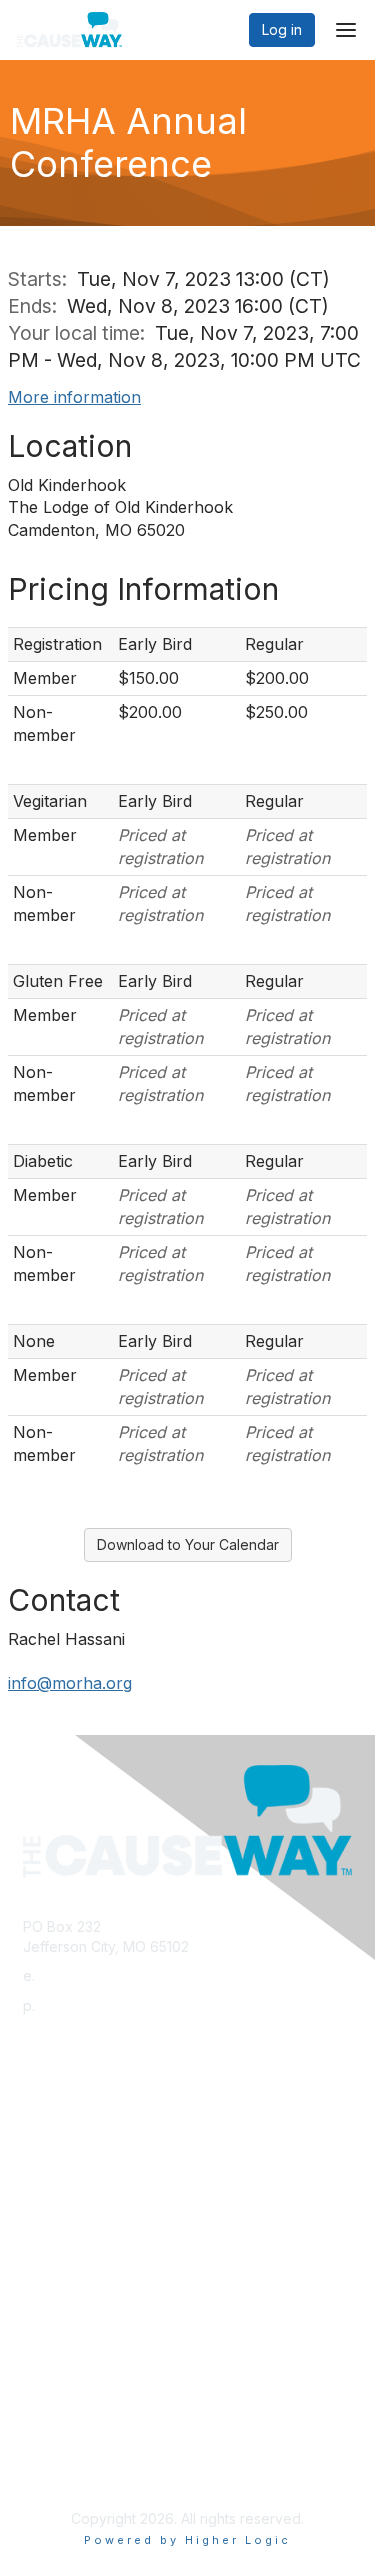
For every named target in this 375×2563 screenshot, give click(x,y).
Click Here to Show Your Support (132, 2308)
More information (74, 397)
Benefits (50, 2327)
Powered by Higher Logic (187, 2540)
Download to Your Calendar (188, 1544)
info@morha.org (70, 1683)
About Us (53, 2459)
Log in (282, 29)
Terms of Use (67, 2478)
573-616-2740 (86, 2005)
